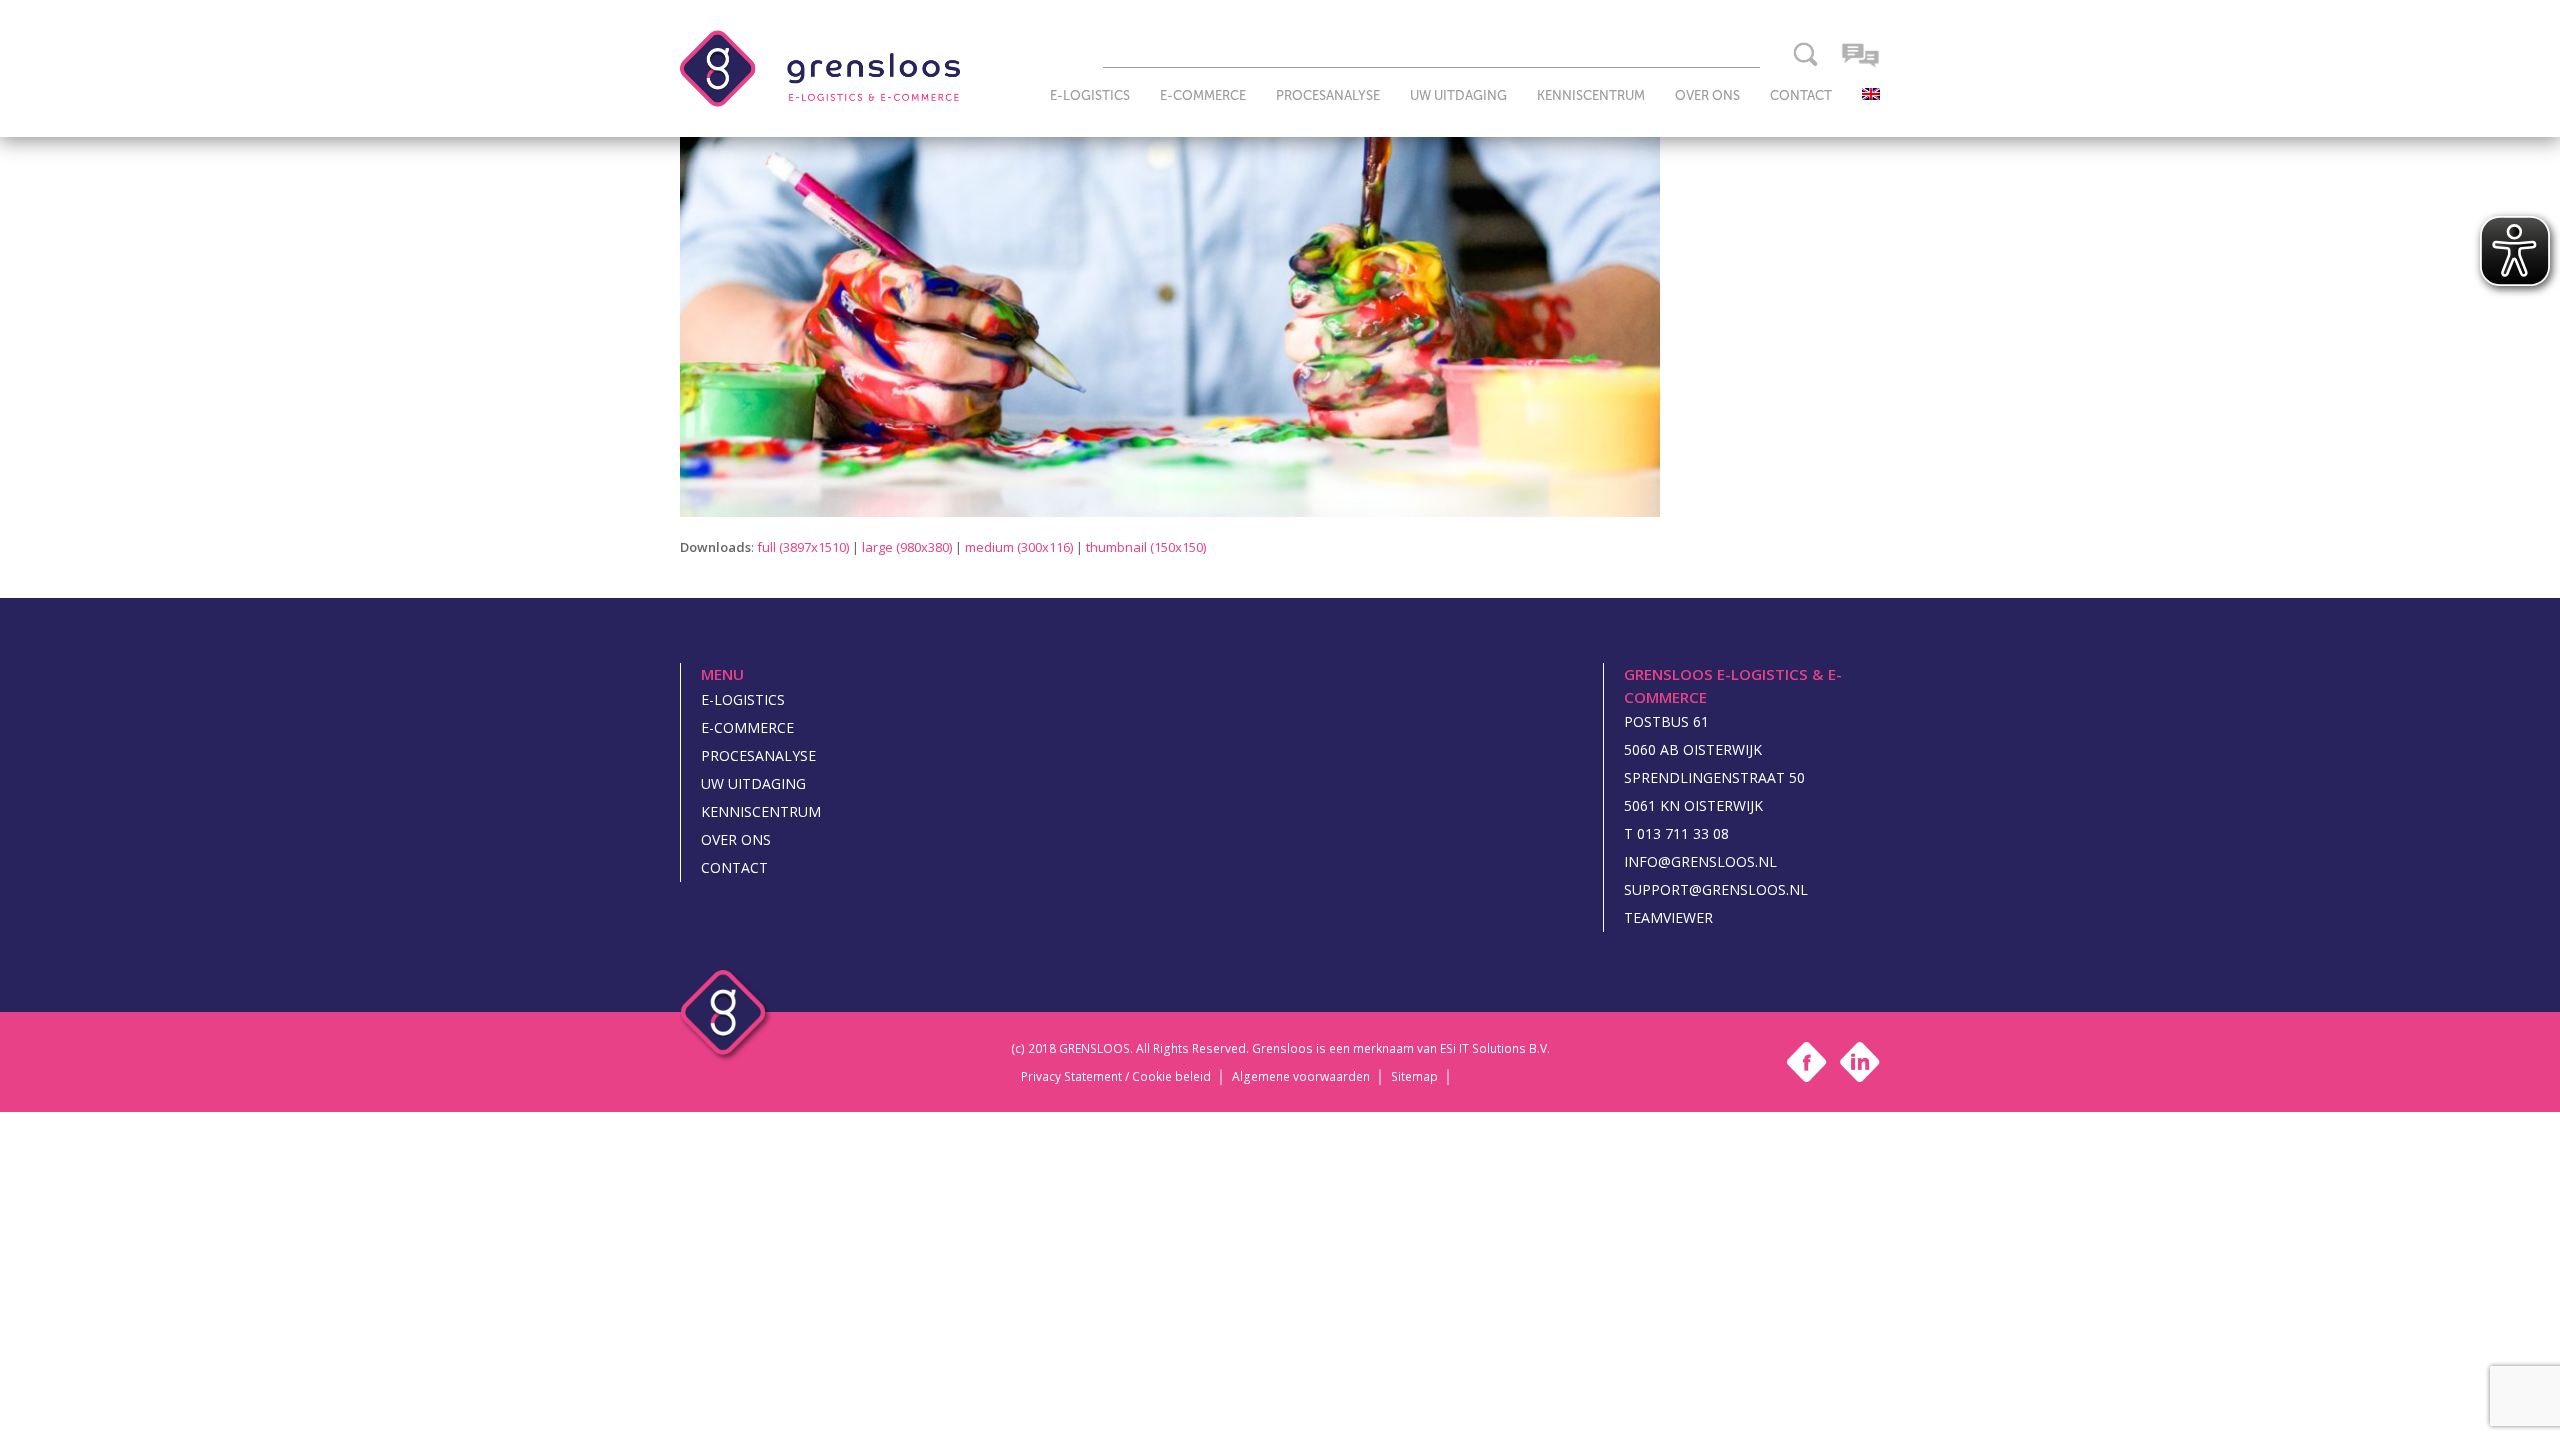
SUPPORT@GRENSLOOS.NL (1716, 889)
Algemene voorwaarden (1301, 1077)
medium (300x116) (1019, 547)
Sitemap (1414, 1077)
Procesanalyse (758, 755)
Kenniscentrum (761, 811)
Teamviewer (1668, 917)
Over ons (736, 839)
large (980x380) (907, 547)
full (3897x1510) (803, 547)
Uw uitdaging (753, 783)
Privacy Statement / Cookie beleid (1116, 1077)
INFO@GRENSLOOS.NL (1700, 861)
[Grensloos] (820, 67)
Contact (734, 867)
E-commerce (747, 727)
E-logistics (743, 699)
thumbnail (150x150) (1146, 547)
